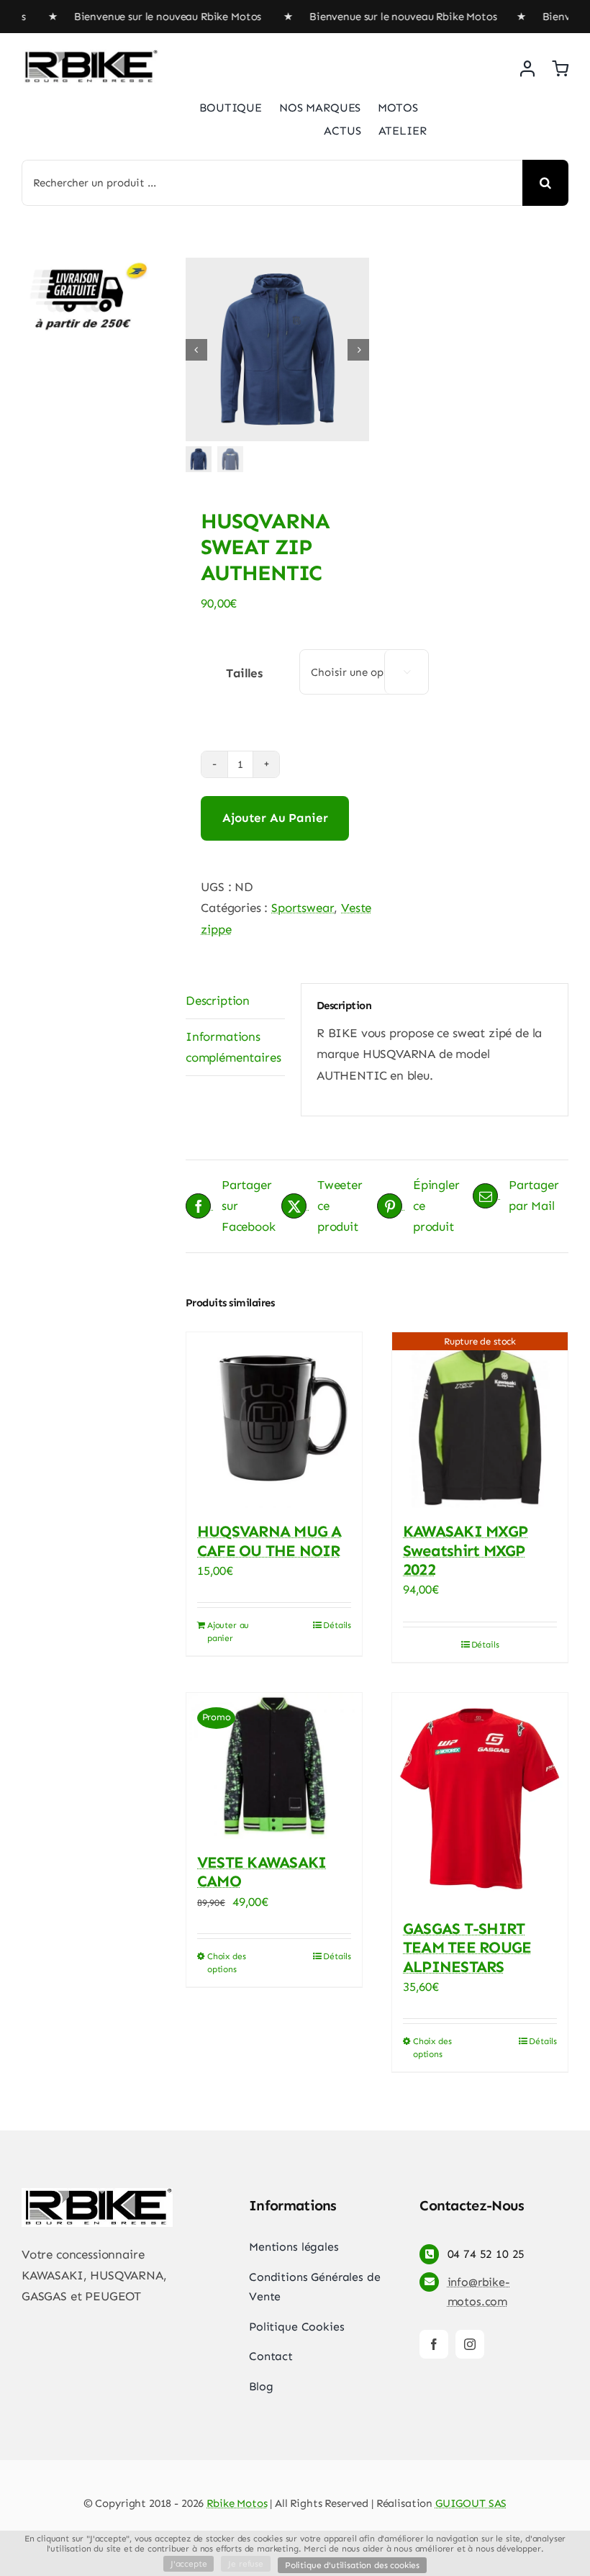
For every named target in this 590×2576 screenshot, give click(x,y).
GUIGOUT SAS (471, 2503)
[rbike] (90, 55)
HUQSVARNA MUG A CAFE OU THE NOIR (269, 1541)
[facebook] (434, 2344)
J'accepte (189, 2564)
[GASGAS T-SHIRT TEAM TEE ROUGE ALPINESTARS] (480, 1799)
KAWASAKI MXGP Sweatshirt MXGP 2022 (465, 1550)
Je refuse (245, 2564)
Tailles (244, 673)
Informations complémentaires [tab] (233, 1047)
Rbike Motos (237, 2503)
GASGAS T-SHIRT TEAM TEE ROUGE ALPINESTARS (467, 1948)
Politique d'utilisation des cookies (352, 2565)
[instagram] (470, 2344)
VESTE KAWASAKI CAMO (262, 1872)
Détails (337, 1625)
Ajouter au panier (275, 818)
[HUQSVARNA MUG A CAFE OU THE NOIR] (274, 1420)
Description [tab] (218, 1000)
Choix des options (226, 1963)
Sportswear (303, 908)
